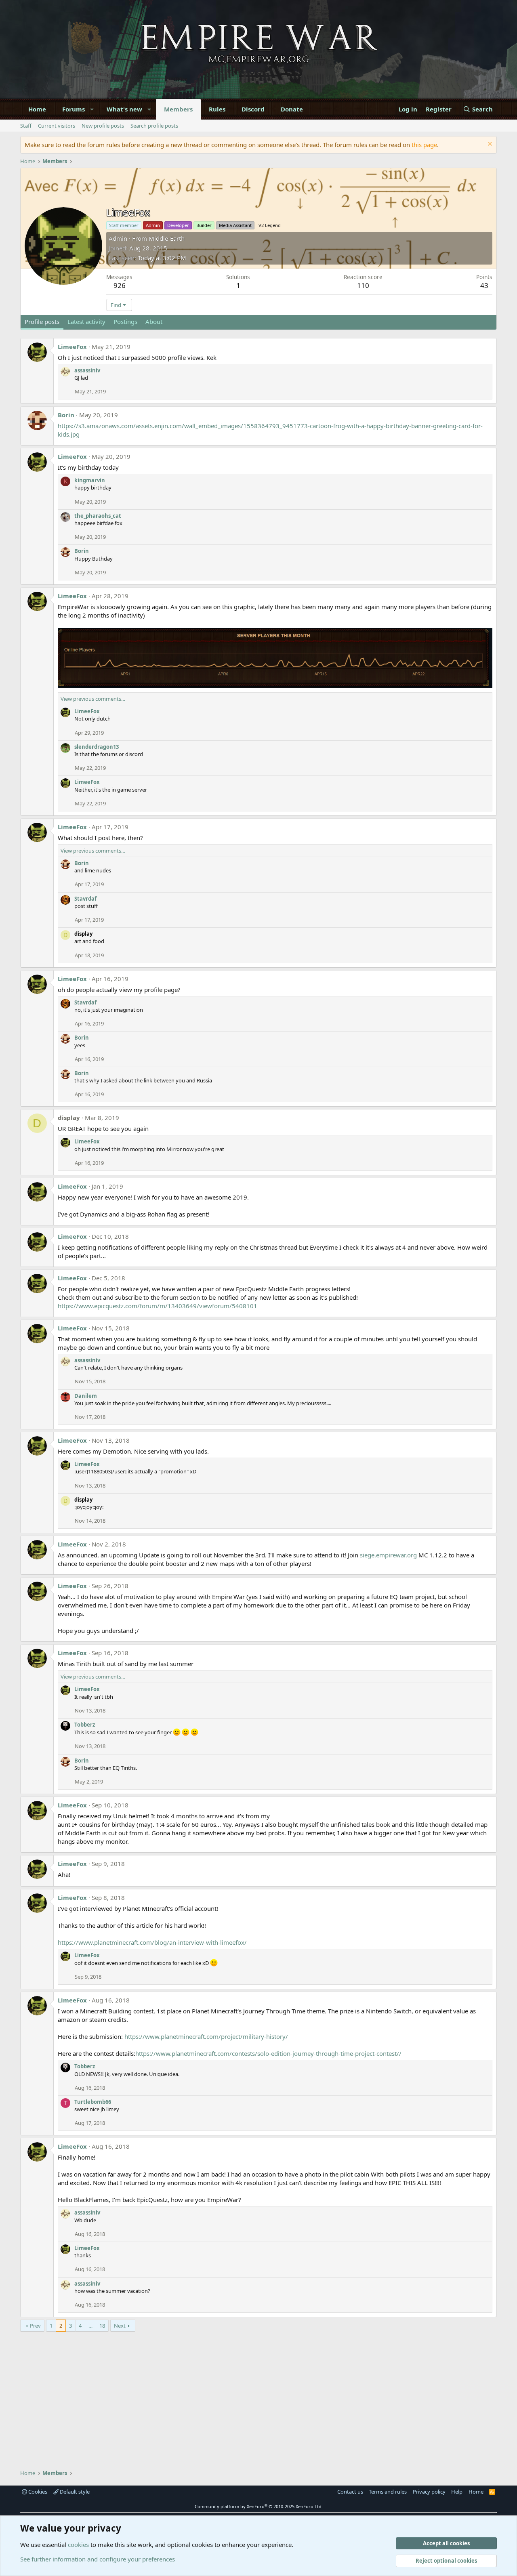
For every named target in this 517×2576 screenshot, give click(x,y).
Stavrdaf (85, 899)
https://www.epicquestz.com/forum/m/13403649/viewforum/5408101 (158, 1306)
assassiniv (87, 370)
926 (120, 285)
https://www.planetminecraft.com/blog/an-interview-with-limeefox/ (152, 1942)
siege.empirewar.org (388, 1555)
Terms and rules (388, 2492)
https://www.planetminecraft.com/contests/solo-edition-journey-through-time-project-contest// (268, 2053)
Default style (74, 2492)
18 (102, 2326)
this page (424, 145)
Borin (66, 415)
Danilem (86, 1396)
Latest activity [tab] (86, 321)
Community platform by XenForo (259, 2506)
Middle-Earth (167, 238)
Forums (74, 109)
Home (37, 109)
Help (457, 2492)
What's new (124, 109)
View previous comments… (93, 699)
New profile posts (103, 126)
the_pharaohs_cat (98, 516)
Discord (253, 109)
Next (120, 2326)
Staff (26, 126)
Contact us (350, 2492)
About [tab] (154, 321)
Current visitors (57, 126)
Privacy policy (429, 2492)
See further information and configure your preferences (98, 2559)
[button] (92, 109)
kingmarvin (90, 480)
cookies (78, 2544)
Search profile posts (154, 126)
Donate (292, 109)
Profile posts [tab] (42, 321)
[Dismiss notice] (489, 145)
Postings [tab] (125, 321)
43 (484, 285)
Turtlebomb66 (93, 2102)
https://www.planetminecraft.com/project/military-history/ (206, 2036)
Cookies (37, 2492)
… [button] (90, 2326)
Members (178, 109)
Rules (217, 109)
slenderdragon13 (97, 747)
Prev (35, 2326)
